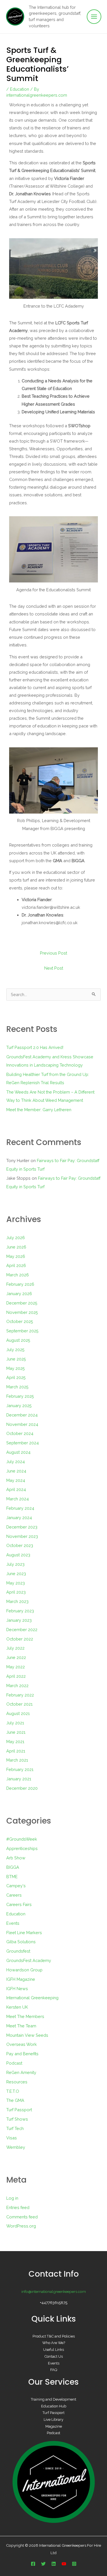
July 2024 (16, 1462)
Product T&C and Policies (54, 2336)
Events (13, 1923)
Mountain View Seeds (27, 2035)
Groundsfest (18, 1951)
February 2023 (20, 1611)
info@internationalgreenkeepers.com (54, 2291)
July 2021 (15, 1723)
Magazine (54, 2426)
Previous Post (53, 953)
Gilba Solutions (21, 1942)
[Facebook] (33, 2564)
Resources (17, 2082)
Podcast (14, 2063)
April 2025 (16, 1377)
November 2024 (22, 1424)
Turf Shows (17, 2119)
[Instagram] (74, 2564)
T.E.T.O (13, 2091)
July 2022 (15, 1648)
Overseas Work (22, 2044)
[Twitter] (43, 2564)
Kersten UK (17, 2007)
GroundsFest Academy (29, 1960)
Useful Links (53, 2350)
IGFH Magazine (21, 1979)
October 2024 (20, 1433)
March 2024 (18, 1499)
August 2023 (18, 1555)
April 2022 (16, 1676)
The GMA (15, 2100)
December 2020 (22, 1788)
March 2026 (18, 1275)
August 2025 (18, 1340)
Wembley (16, 2147)
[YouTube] (64, 2564)
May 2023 (16, 1583)
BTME (12, 1877)
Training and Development (53, 2399)
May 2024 (16, 1480)
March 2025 (17, 1387)
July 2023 (15, 1564)
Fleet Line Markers (24, 1933)
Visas (12, 2138)
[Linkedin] (54, 2564)
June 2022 (16, 1657)
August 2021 (18, 1713)
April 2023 (16, 1592)
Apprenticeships (22, 1848)
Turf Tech (15, 2128)
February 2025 (20, 1396)
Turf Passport (19, 2110)
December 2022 (22, 1630)
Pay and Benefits (22, 2054)
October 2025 (20, 1321)
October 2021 (19, 1704)
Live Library (53, 2420)
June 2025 (16, 1359)
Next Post (54, 968)
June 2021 (16, 1732)
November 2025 (22, 1312)
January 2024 (19, 1518)
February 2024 (20, 1508)
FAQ (54, 2370)
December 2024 (22, 1415)
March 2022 (17, 1686)
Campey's (16, 1886)
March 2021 (17, 1760)
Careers (14, 1895)
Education (20, 89)
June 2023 (16, 1574)
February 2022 (20, 1695)
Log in (12, 2198)
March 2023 (17, 1601)
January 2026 (19, 1294)
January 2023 (19, 1620)
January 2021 (19, 1779)
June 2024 (16, 1471)
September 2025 (22, 1331)
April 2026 (16, 1265)
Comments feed (22, 2217)
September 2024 (23, 1443)
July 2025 (15, 1350)
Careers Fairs (19, 1904)
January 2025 (19, 1406)
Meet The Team (21, 2026)
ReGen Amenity (21, 2072)
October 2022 (20, 1639)
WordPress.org (21, 2226)
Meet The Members (25, 2016)
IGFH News (17, 1989)
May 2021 (15, 1742)
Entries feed (18, 2207)
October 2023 (20, 1545)
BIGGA (13, 1867)
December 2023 (22, 1527)
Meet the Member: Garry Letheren (39, 1110)
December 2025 (22, 1303)
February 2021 (20, 1769)
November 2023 (22, 1536)
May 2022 (16, 1667)
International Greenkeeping (32, 1998)
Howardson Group (24, 1970)
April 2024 (16, 1489)
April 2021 (16, 1751)
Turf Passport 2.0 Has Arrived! (35, 1047)
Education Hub (54, 2406)
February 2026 (20, 1284)
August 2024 (18, 1452)
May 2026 (16, 1256)
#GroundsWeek (22, 1839)
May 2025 (16, 1368)
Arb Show (16, 1858)
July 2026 (16, 1238)
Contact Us (54, 2356)
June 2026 (16, 1247)
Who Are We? (54, 2343)
